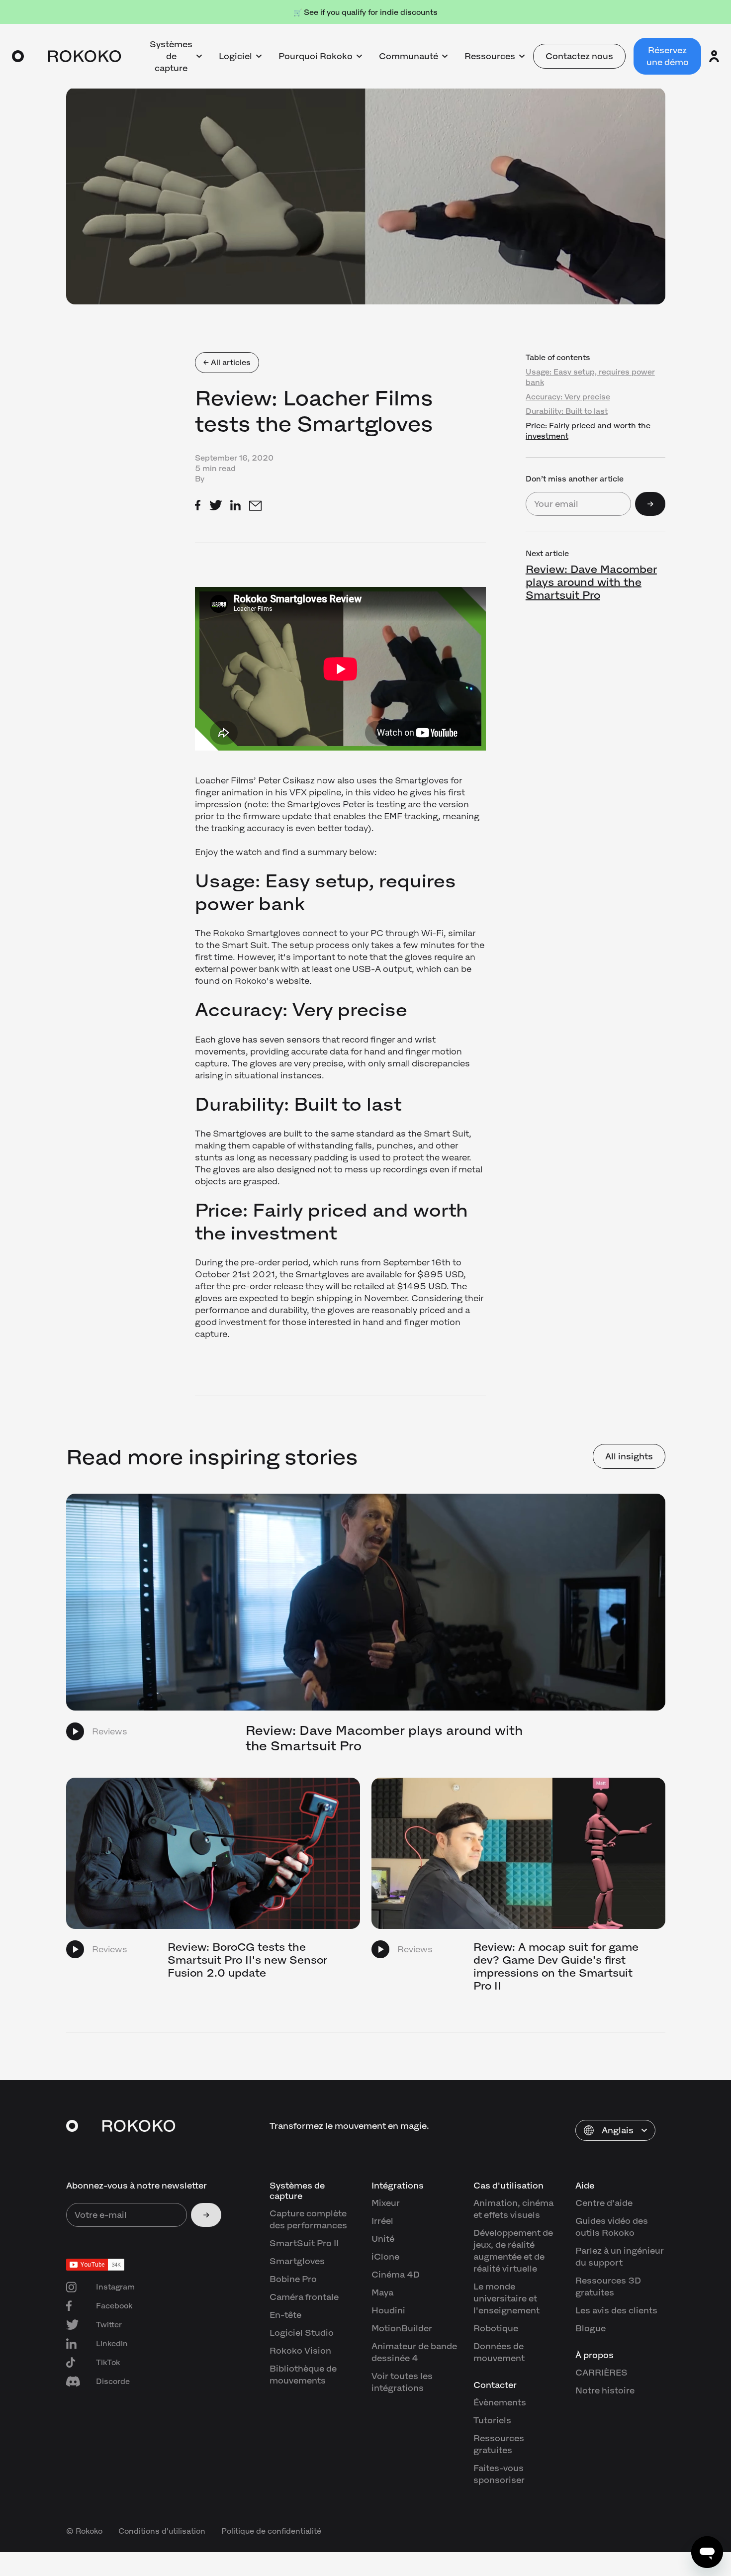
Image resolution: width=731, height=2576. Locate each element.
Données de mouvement (499, 2352)
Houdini (388, 2310)
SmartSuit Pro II (304, 2243)
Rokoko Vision (300, 2351)
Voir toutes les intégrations (402, 2382)
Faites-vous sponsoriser (499, 2474)
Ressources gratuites (499, 2444)
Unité (383, 2239)
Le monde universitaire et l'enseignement (506, 2298)
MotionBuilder (402, 2328)
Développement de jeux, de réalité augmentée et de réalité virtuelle (513, 2251)
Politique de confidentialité (271, 2531)
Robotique (496, 2328)
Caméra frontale (304, 2297)
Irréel (382, 2221)
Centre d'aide (604, 2203)
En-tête (285, 2315)
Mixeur (386, 2203)
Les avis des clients (616, 2310)
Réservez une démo (668, 56)
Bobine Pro (293, 2279)
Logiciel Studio (302, 2333)
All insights (629, 1456)
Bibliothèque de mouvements (303, 2375)
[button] (615, 2130)
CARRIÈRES (601, 2373)
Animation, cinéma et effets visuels (513, 2209)
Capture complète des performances (308, 2219)
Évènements (500, 2402)
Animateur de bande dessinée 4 (414, 2352)
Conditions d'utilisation (162, 2531)
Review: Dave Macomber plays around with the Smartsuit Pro (591, 582)
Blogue (591, 2328)
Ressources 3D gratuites (608, 2287)
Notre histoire (605, 2390)
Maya (382, 2292)
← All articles (227, 362)
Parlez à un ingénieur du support (620, 2257)
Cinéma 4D (396, 2275)
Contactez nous (579, 56)
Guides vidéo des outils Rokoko (612, 2227)
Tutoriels (492, 2420)
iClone (385, 2257)
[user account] (714, 56)
